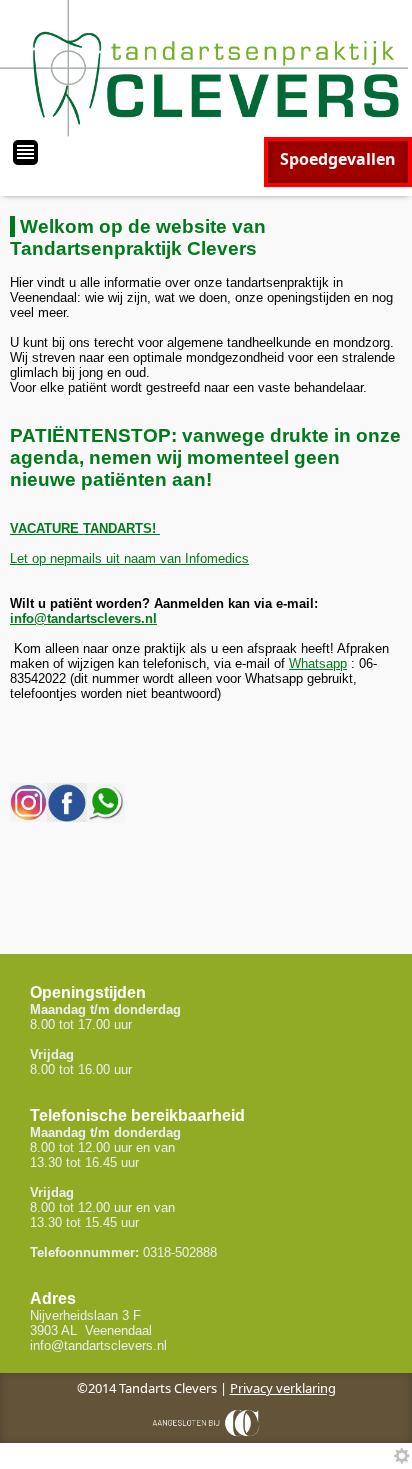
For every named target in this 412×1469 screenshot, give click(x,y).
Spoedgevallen (338, 159)
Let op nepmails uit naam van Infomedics (129, 558)
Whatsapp (318, 663)
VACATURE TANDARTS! (85, 528)
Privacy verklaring (283, 1388)
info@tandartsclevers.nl (83, 618)
